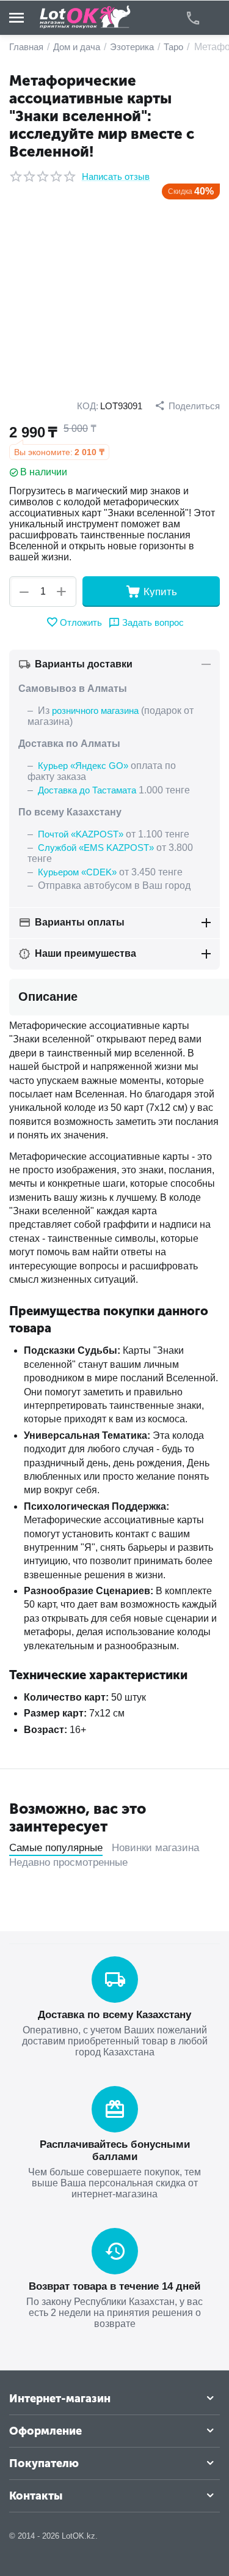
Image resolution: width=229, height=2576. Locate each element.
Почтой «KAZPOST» (81, 834)
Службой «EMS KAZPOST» (96, 848)
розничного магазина (95, 711)
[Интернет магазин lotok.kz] (85, 17)
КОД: (88, 406)
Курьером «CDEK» (77, 872)
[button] (187, 406)
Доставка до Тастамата (87, 790)
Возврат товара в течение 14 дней (114, 2286)
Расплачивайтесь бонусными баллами (115, 2151)
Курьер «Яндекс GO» (83, 766)
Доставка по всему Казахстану (114, 2015)
